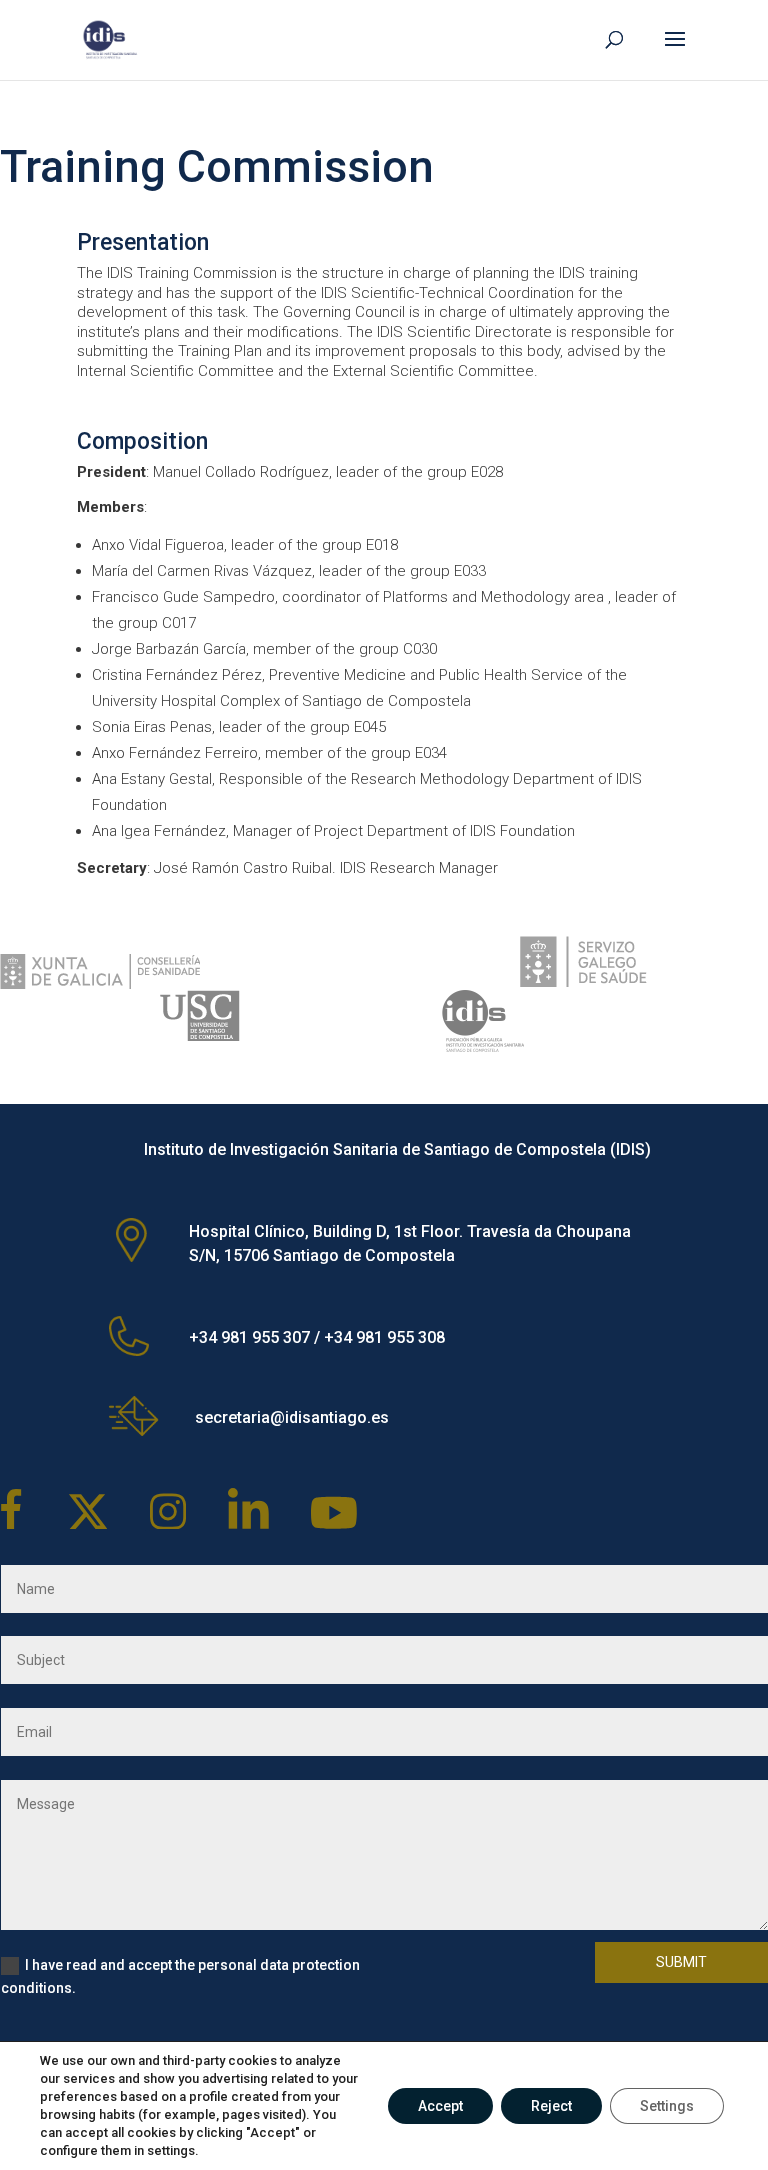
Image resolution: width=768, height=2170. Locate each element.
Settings (667, 2106)
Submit (681, 1962)
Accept (440, 2106)
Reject (551, 2106)
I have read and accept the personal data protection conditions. (180, 1977)
